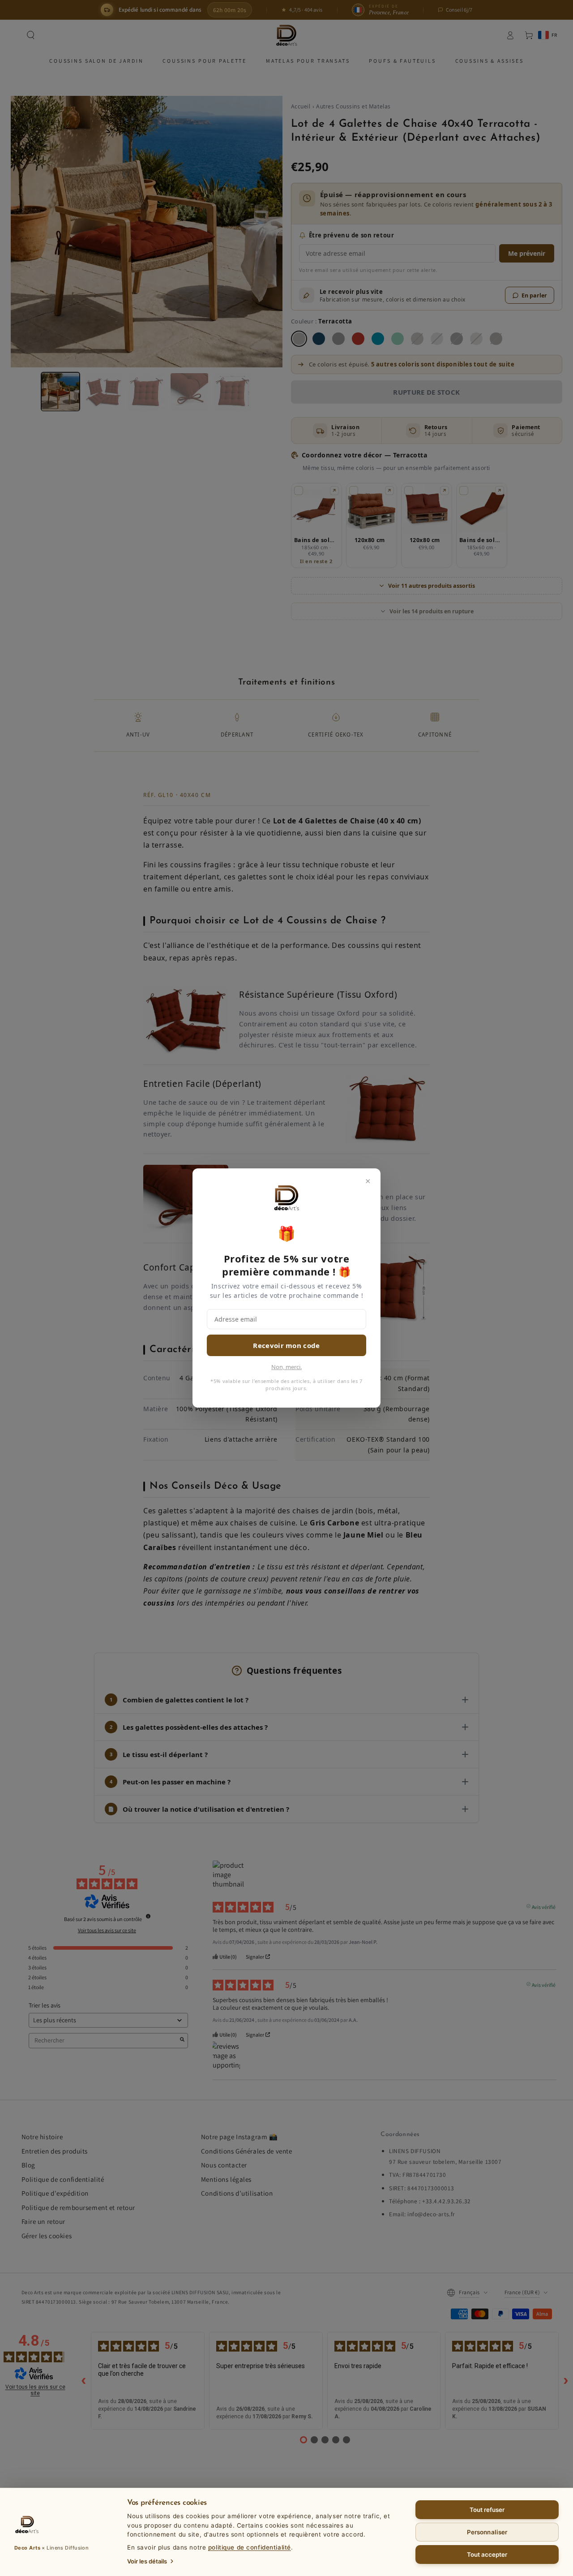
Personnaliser (487, 2532)
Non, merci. (286, 1367)
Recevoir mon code (286, 1345)
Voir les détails (147, 2561)
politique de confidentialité (250, 2547)
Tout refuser (487, 2510)
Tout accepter (487, 2554)
